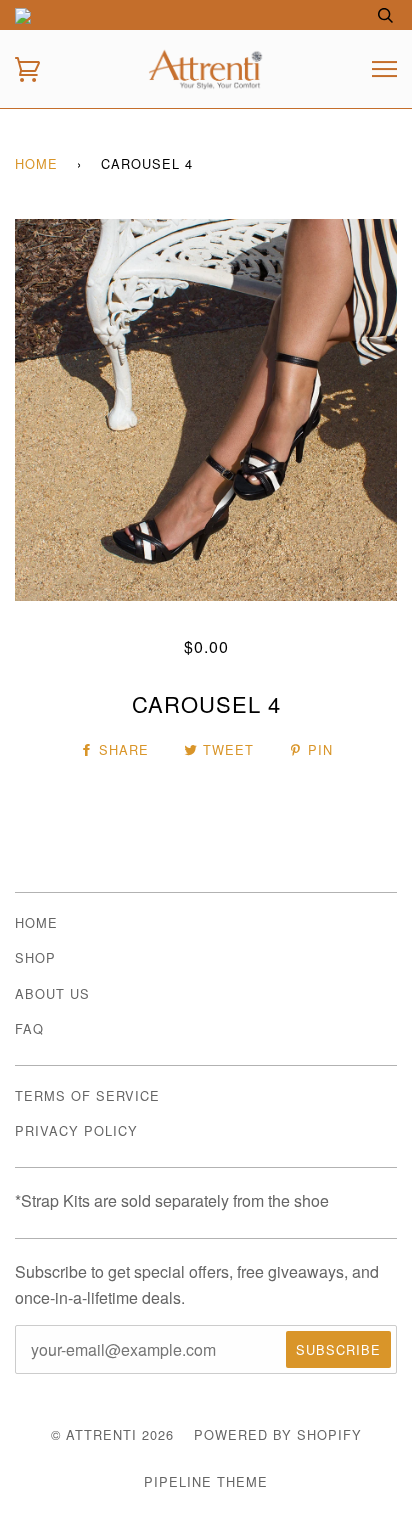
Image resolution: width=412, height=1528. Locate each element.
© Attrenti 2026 (112, 1434)
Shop (35, 957)
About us (52, 993)
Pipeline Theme (206, 1481)
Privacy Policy (76, 1130)
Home (36, 163)
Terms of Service (87, 1095)
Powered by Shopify (278, 1434)
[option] (206, 410)
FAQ (29, 1028)
